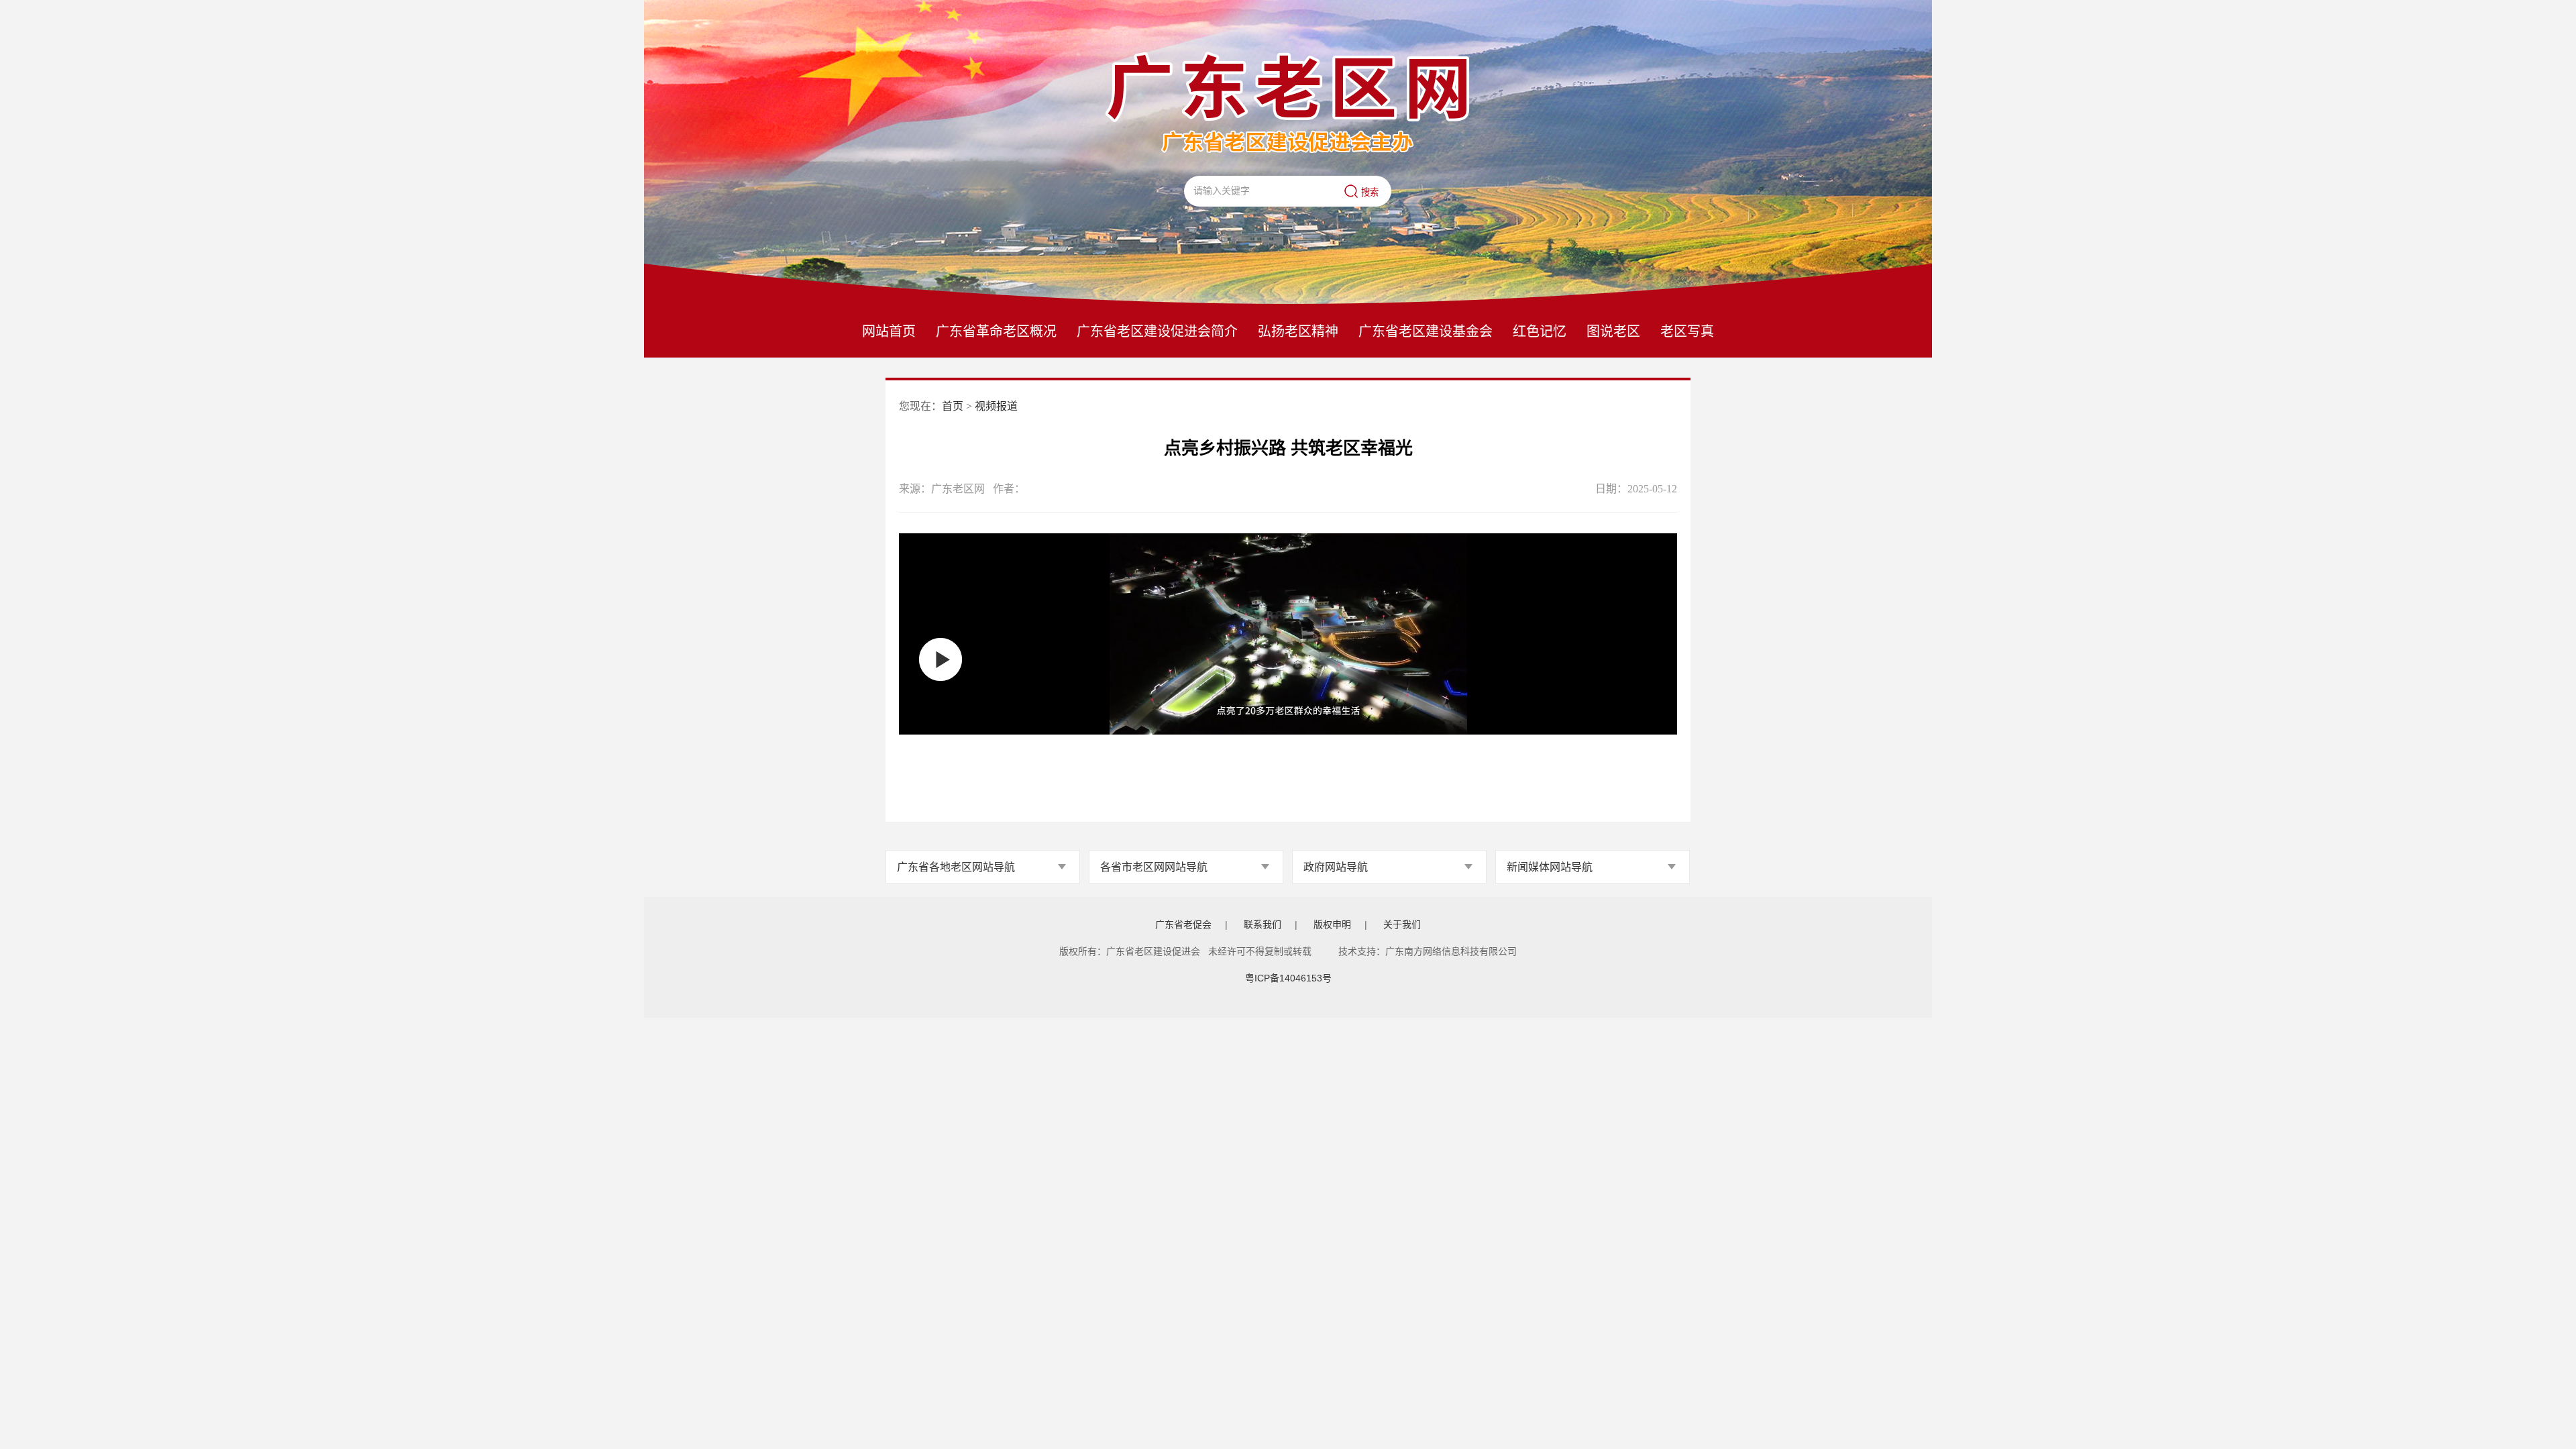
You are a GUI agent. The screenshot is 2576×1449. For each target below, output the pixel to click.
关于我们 (1402, 924)
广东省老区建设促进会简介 (1157, 331)
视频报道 (996, 406)
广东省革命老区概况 (996, 331)
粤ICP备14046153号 (1288, 978)
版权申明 (1332, 924)
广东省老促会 (1183, 924)
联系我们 (1263, 924)
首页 (953, 406)
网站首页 (889, 331)
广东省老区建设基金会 (1426, 331)
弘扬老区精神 (1298, 331)
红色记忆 (1540, 331)
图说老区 (1613, 331)
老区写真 (1687, 331)
